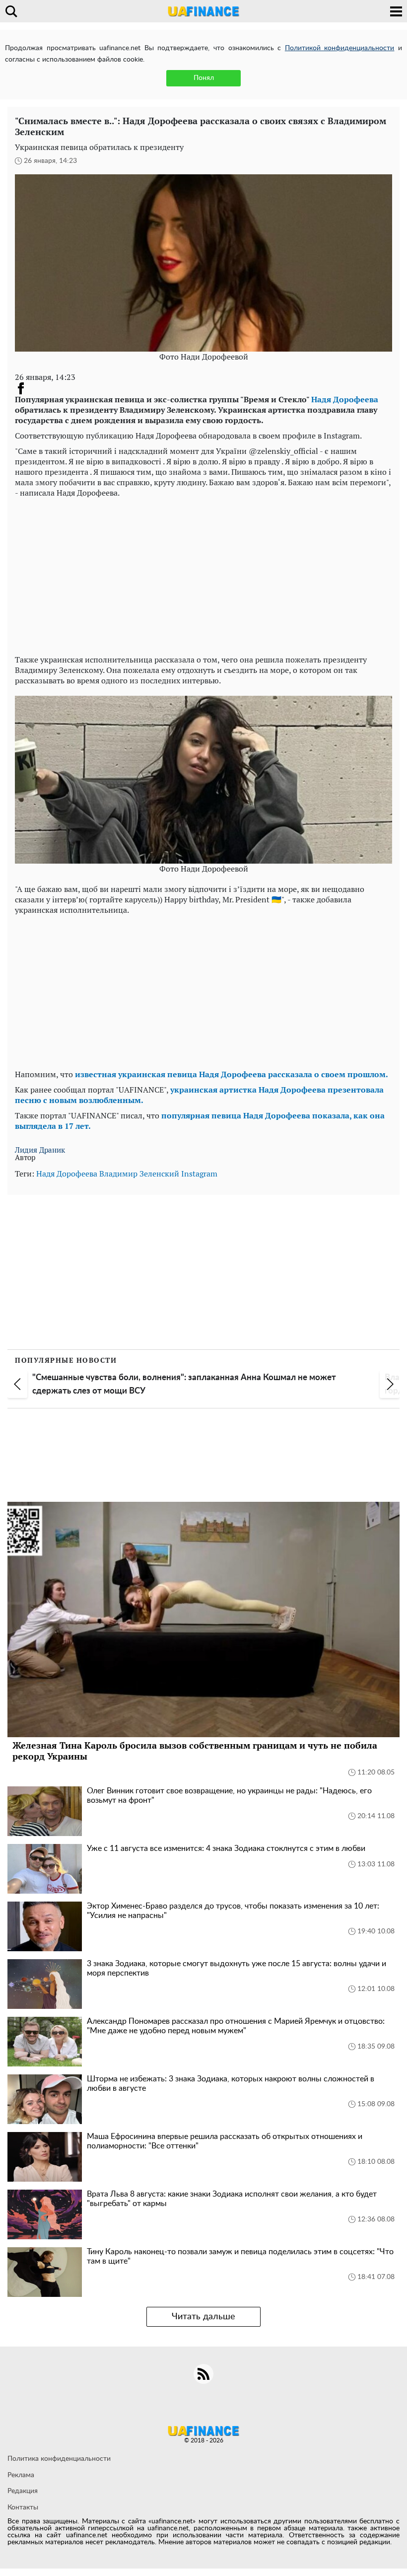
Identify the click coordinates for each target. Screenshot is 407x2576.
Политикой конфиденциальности (340, 48)
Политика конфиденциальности (59, 2459)
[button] (17, 1384)
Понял (204, 78)
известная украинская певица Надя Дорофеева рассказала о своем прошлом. (232, 1074)
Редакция (23, 2491)
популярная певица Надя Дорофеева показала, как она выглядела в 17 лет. (200, 1121)
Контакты (23, 2507)
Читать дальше (203, 2317)
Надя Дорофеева (345, 399)
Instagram (199, 1174)
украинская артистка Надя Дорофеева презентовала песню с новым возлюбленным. (199, 1095)
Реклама (21, 2475)
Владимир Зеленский (139, 1174)
